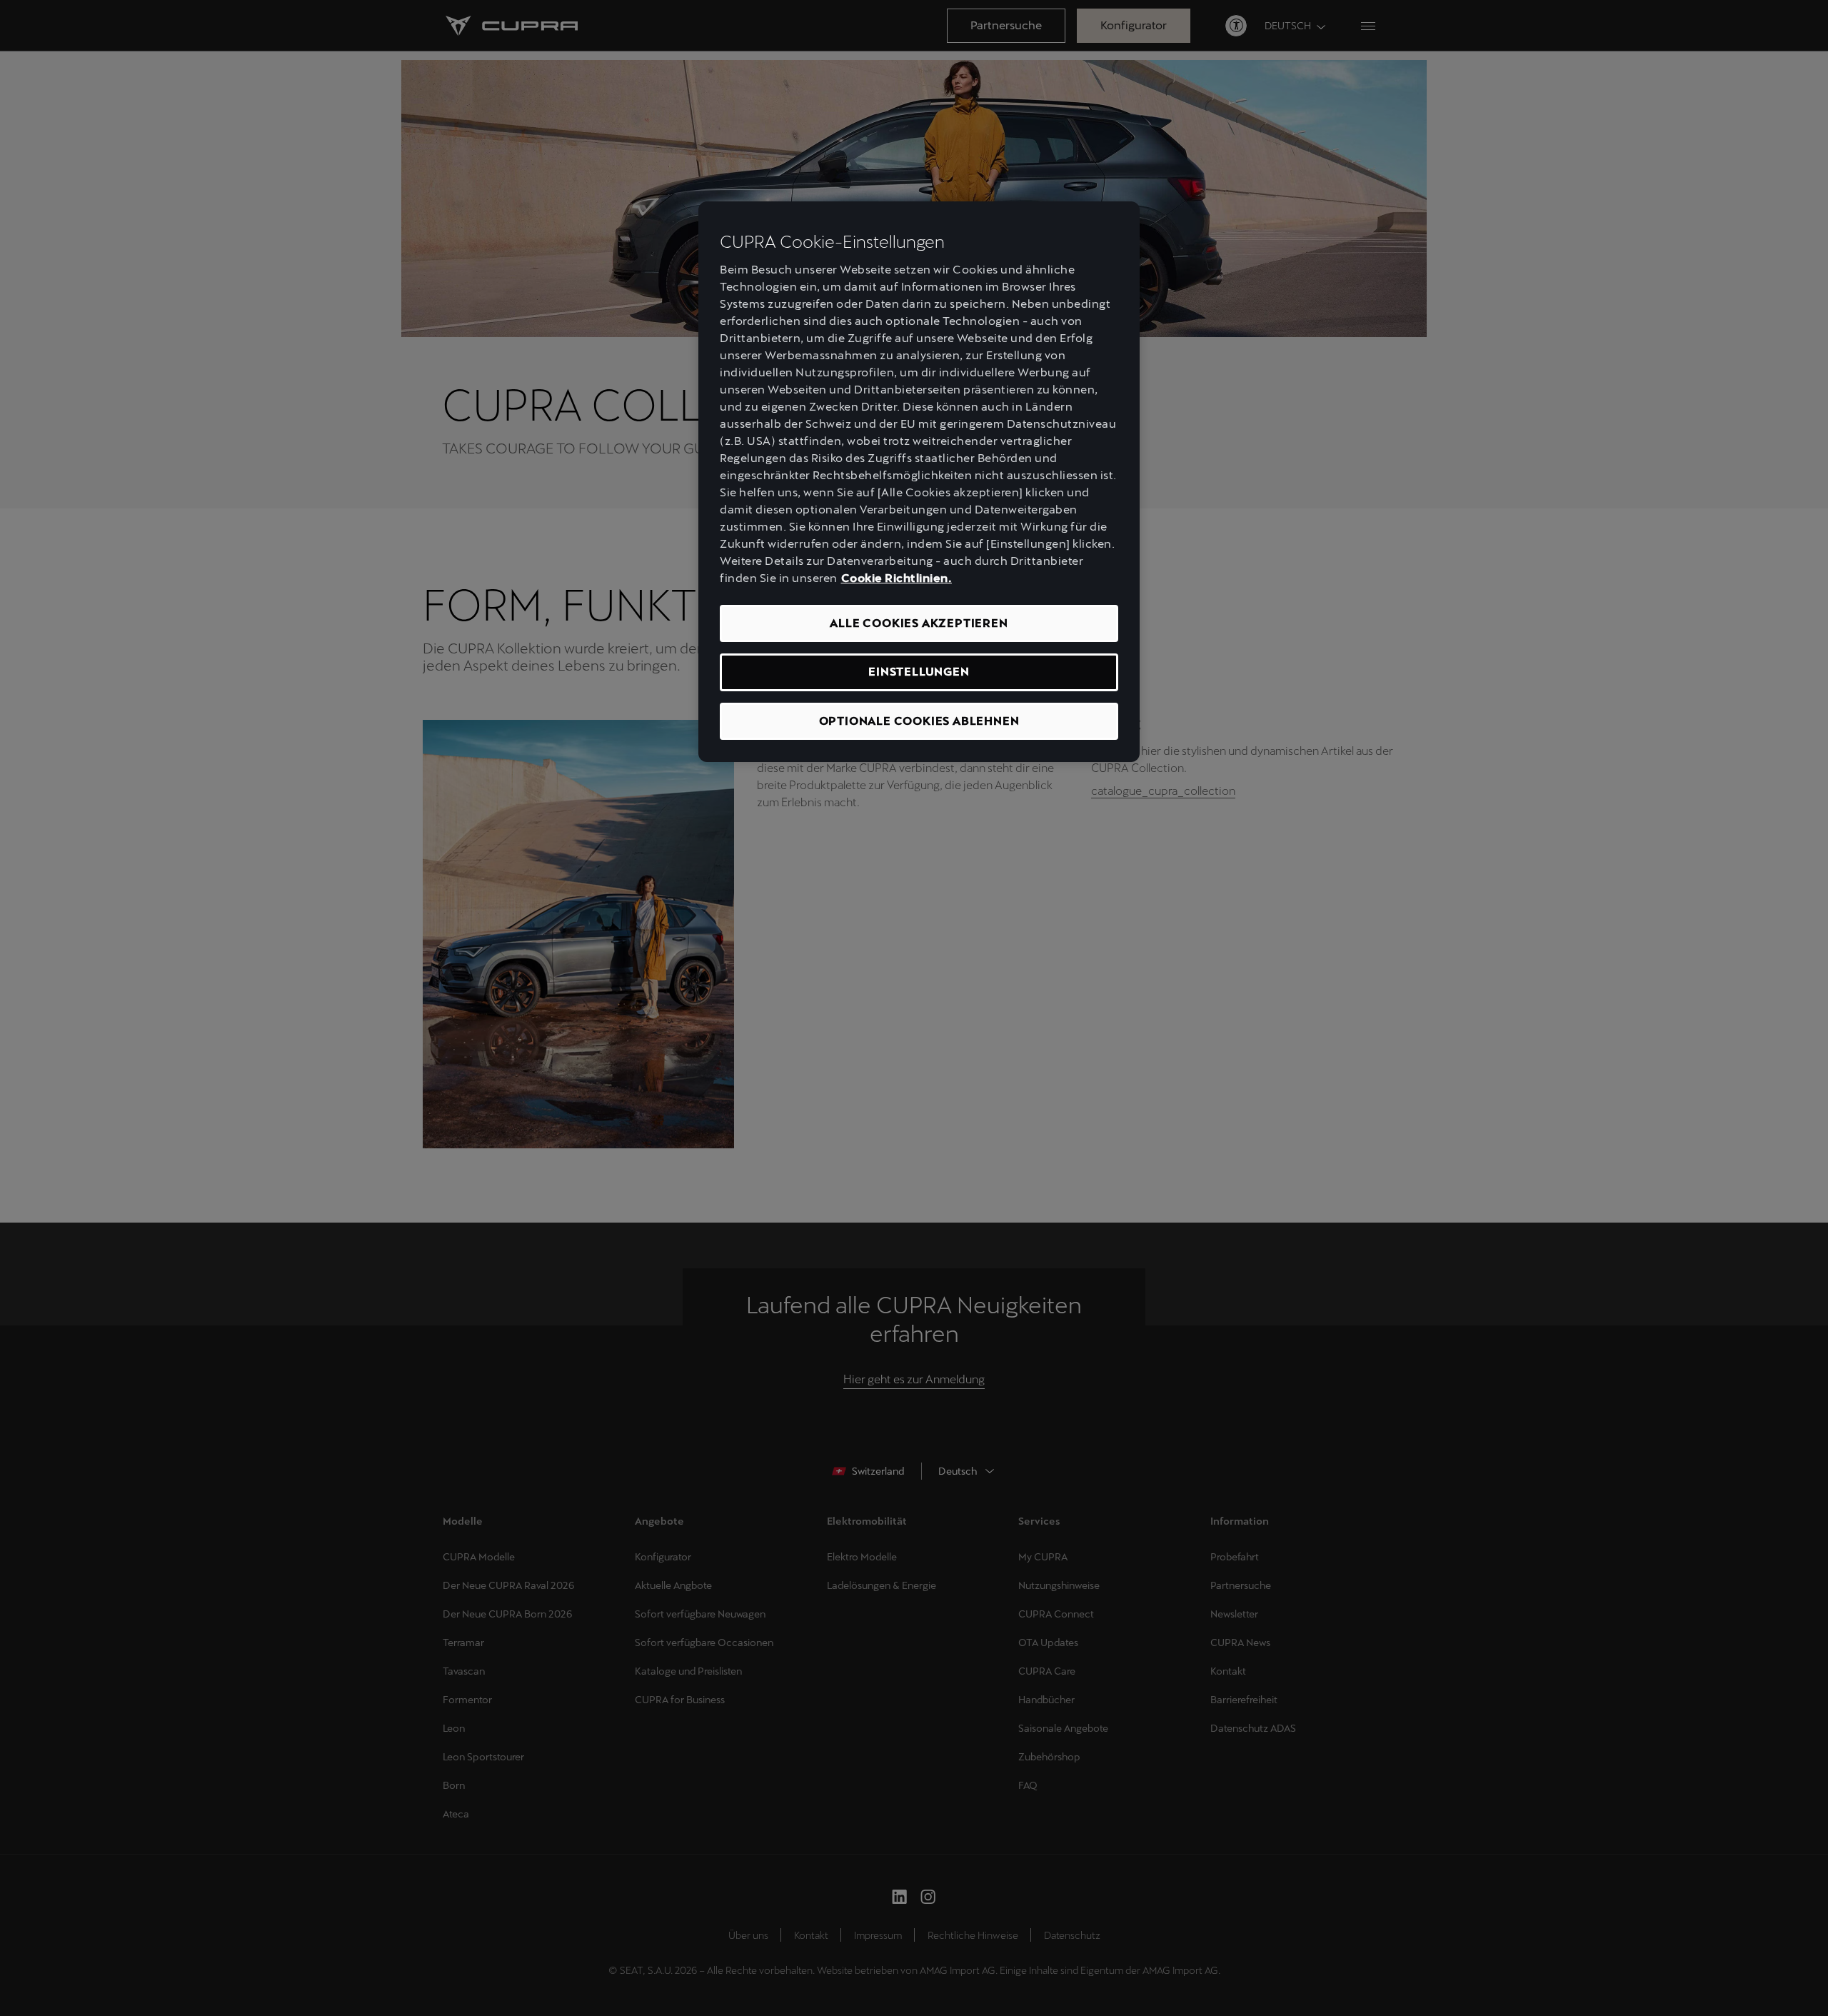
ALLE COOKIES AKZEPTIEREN (919, 623)
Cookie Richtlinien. (897, 578)
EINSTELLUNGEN (919, 672)
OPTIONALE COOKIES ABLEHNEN (919, 721)
